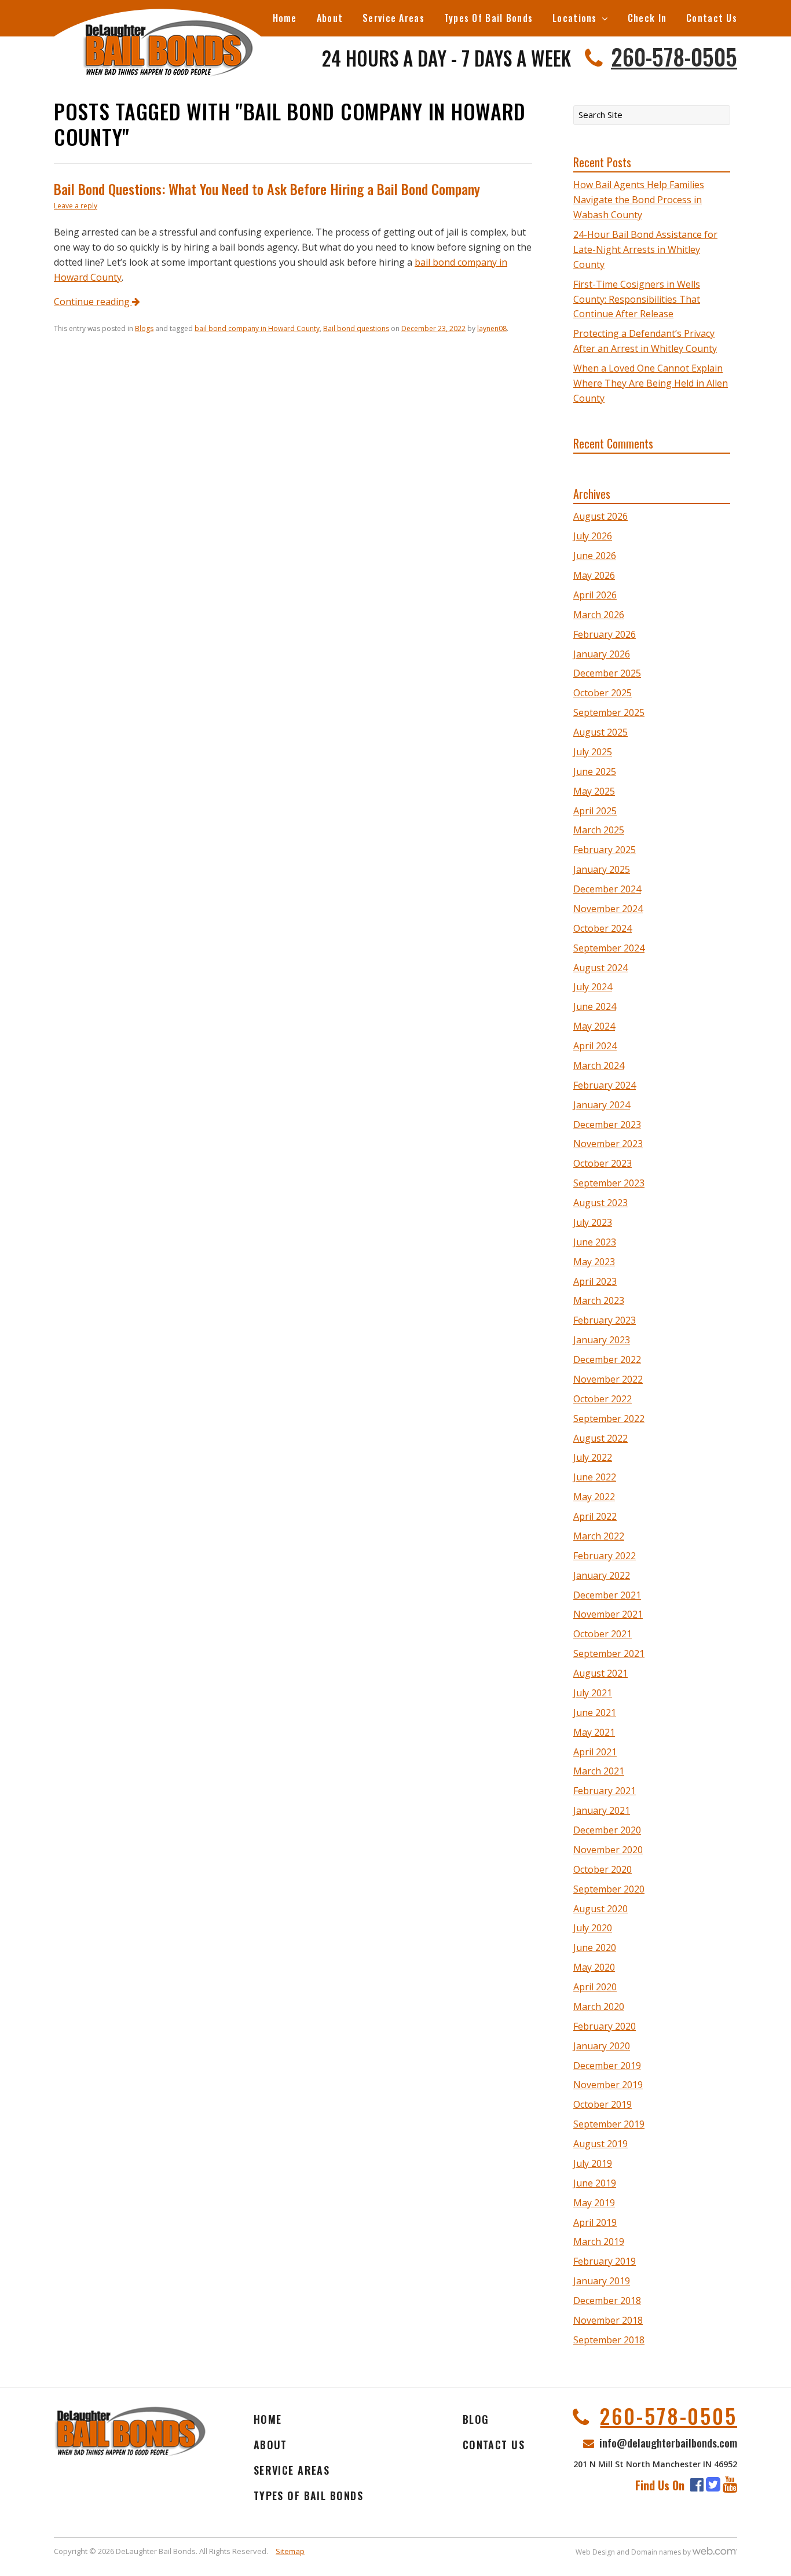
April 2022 (595, 1516)
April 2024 (595, 1046)
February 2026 (605, 634)
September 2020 (609, 1889)
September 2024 (609, 948)
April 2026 (595, 595)
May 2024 (594, 1026)
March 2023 (599, 1300)
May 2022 (594, 1497)
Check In (647, 18)
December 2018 (607, 2301)
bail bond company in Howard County (257, 328)
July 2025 (593, 752)
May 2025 (594, 791)
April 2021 (595, 1752)
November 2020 (608, 1850)
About (330, 18)
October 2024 (603, 928)
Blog (476, 2419)
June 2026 (595, 556)
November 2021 (608, 1614)
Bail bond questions (356, 328)
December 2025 (607, 673)
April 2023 (595, 1281)
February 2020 (605, 2026)
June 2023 (595, 1242)
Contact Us (712, 18)
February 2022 (605, 1556)
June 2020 (595, 1947)
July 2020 (593, 1928)
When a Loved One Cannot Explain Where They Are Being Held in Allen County (651, 383)
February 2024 (605, 1085)
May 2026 (594, 575)
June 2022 (595, 1477)
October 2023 (603, 1163)
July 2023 (593, 1222)
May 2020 (594, 1967)
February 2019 (605, 2261)
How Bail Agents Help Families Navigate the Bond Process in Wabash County (639, 200)
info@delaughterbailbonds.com (668, 2442)
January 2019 (602, 2281)
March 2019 (599, 2241)
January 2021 (602, 1810)
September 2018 (609, 2340)
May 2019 (594, 2203)
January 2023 (602, 1340)
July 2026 (593, 536)
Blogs (144, 328)
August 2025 (600, 732)
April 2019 (595, 2222)
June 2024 (595, 1006)
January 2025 (602, 869)
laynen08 (492, 328)
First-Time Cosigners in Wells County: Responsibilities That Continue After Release (637, 299)
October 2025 (603, 693)
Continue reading (93, 302)
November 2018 (608, 2320)
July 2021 (593, 1693)
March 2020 (599, 2007)
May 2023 (594, 1262)
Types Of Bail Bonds (488, 18)
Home (285, 18)
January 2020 (602, 2046)
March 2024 (599, 1065)
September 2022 (609, 1419)
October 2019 (603, 2104)
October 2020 (603, 1869)
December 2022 (607, 1359)
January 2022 (602, 1575)
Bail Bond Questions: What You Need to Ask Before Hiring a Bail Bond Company (267, 189)
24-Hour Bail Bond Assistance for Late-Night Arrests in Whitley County (645, 249)
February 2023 (605, 1320)
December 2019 (607, 2066)
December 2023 (607, 1125)
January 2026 (602, 654)
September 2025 (609, 712)
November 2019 (608, 2085)
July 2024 (593, 987)
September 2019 (609, 2124)
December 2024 (607, 889)
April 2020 (595, 1987)
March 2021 (599, 1771)
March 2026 (599, 615)
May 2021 (594, 1732)
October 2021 (603, 1634)
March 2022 (599, 1536)
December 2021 (607, 1595)
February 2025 (605, 850)
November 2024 (608, 909)
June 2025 (595, 771)
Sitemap (290, 2551)
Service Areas (393, 18)
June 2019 (595, 2183)
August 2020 (600, 1909)
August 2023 (600, 1203)
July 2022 (593, 1457)
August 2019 (600, 2144)
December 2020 (607, 1830)
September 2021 (609, 1653)
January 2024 (602, 1105)
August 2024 (600, 968)
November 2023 (608, 1144)
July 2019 (593, 2163)
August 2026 (600, 516)
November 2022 (608, 1379)
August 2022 (600, 1438)
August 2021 (600, 1673)
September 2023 (609, 1183)
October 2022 (603, 1399)
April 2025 (595, 811)
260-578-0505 (674, 56)
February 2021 (605, 1791)
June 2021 (595, 1713)
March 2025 (599, 830)
